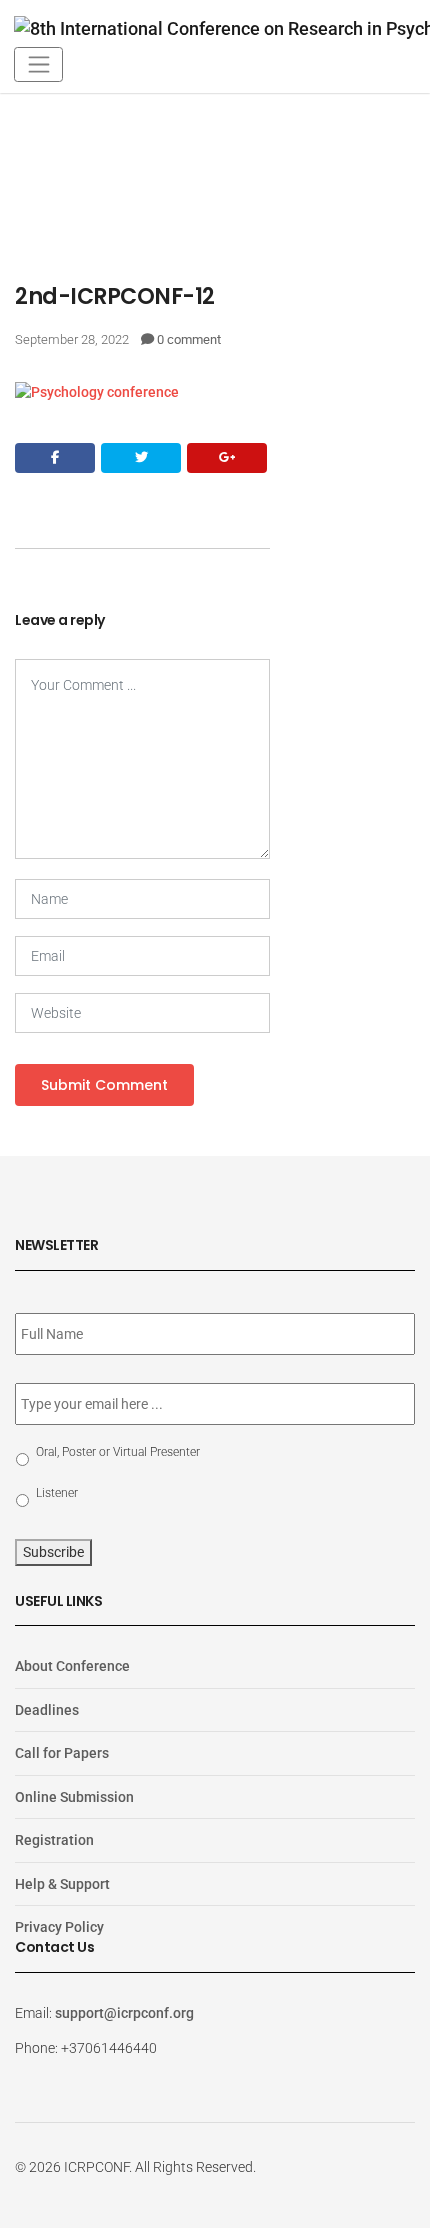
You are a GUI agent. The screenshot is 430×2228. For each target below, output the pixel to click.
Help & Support (62, 1884)
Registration (54, 1840)
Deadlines (47, 1710)
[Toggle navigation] (38, 64)
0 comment (189, 339)
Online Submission (74, 1797)
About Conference (72, 1666)
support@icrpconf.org (124, 2013)
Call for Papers (62, 1753)
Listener (57, 1493)
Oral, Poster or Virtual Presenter (118, 1452)
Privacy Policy (59, 1927)
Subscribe (53, 1552)
